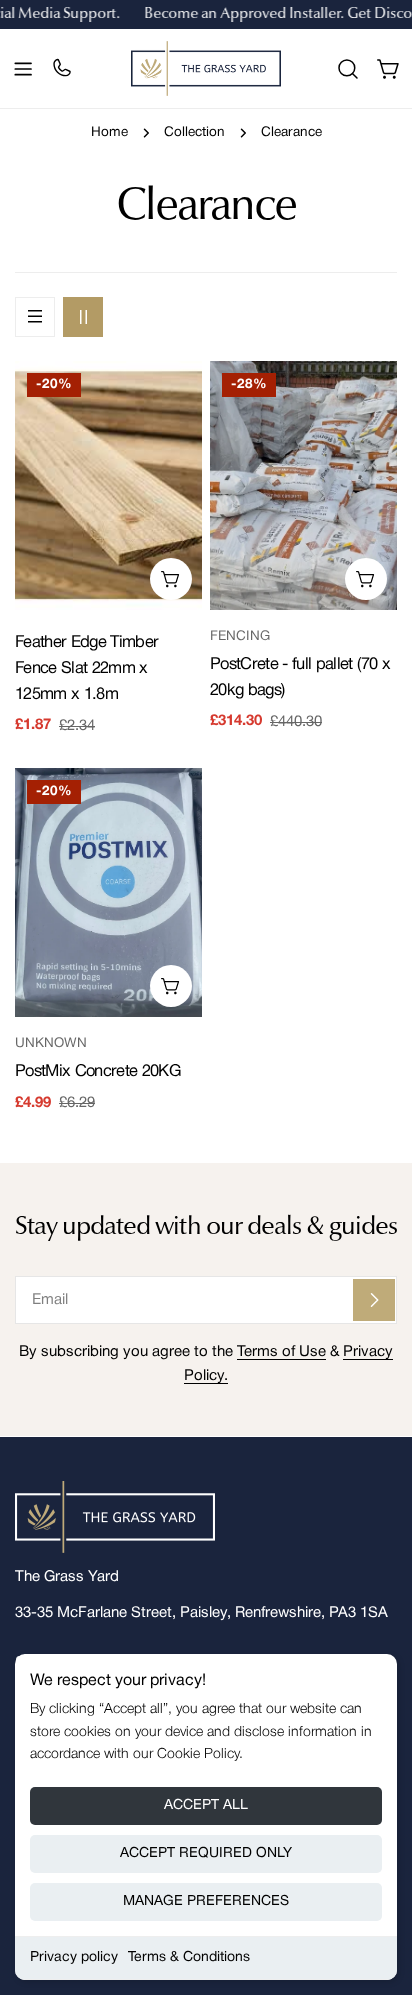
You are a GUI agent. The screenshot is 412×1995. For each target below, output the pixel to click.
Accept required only (206, 1853)
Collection (194, 132)
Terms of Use (281, 1352)
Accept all (206, 1805)
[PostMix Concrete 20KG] (108, 892)
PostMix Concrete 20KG (98, 1071)
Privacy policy (74, 1957)
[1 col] (35, 317)
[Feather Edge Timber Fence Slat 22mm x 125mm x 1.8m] (108, 485)
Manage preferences (206, 1901)
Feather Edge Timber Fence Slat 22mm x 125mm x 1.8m (86, 668)
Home (109, 132)
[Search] (348, 69)
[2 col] (83, 317)
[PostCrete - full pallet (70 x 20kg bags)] (303, 485)
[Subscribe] (374, 1300)
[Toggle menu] (23, 69)
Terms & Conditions (189, 1957)
